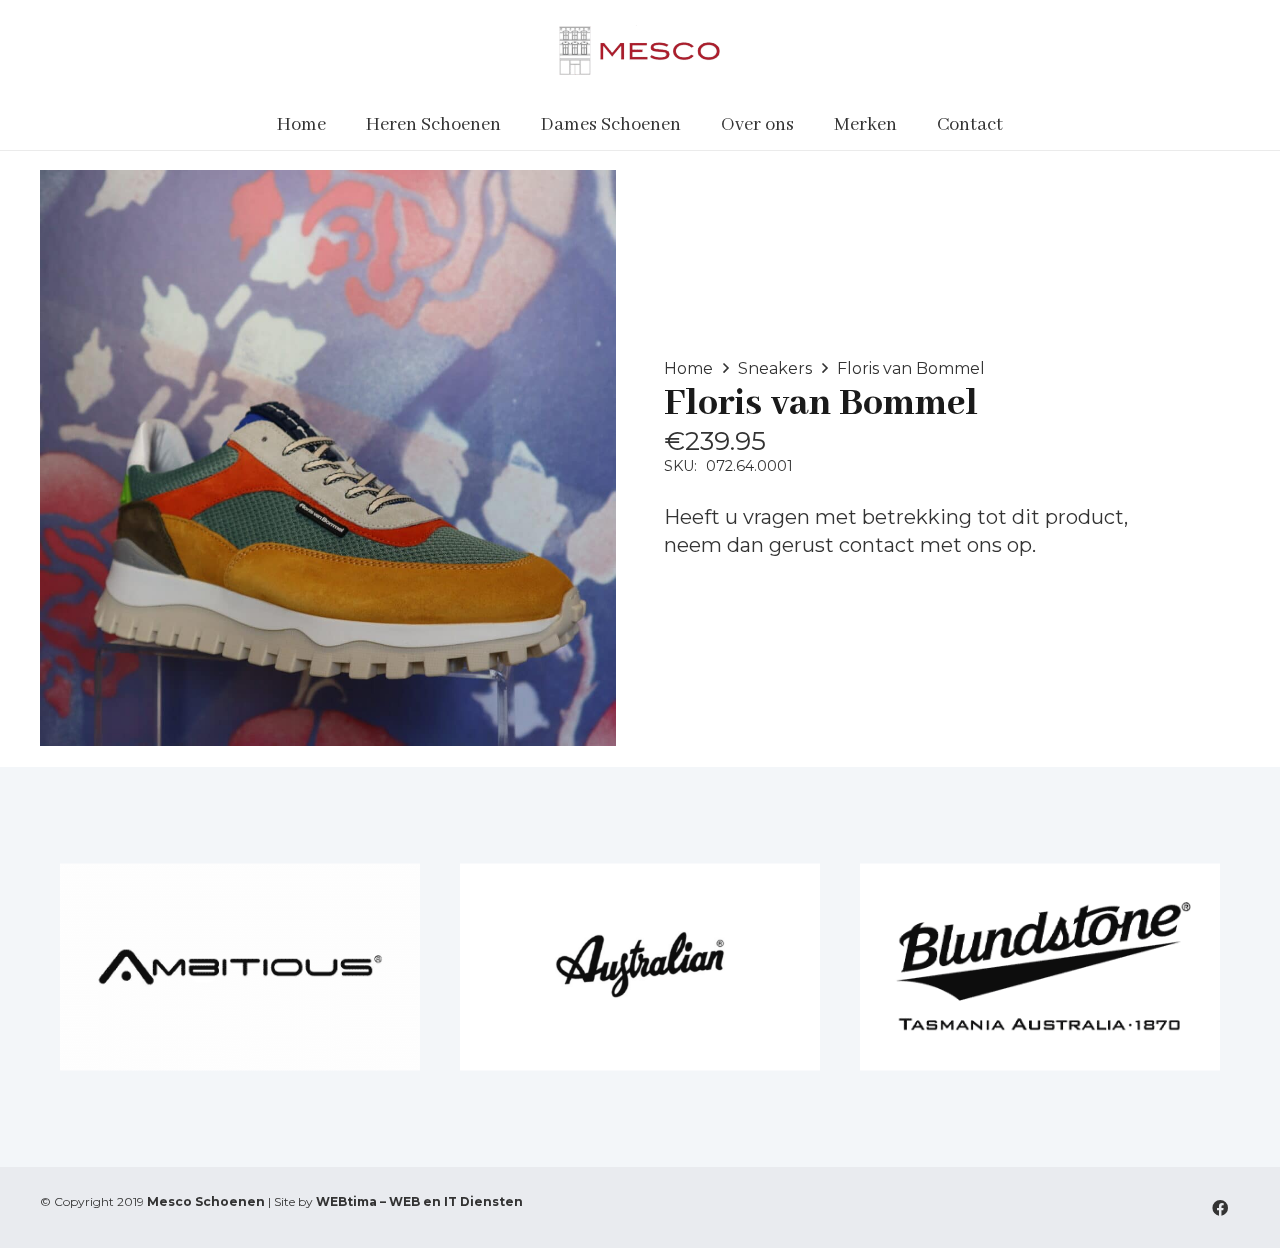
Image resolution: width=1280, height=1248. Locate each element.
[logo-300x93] (639, 50)
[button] (513, 125)
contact (877, 545)
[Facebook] (1220, 1208)
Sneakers (775, 368)
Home (688, 368)
